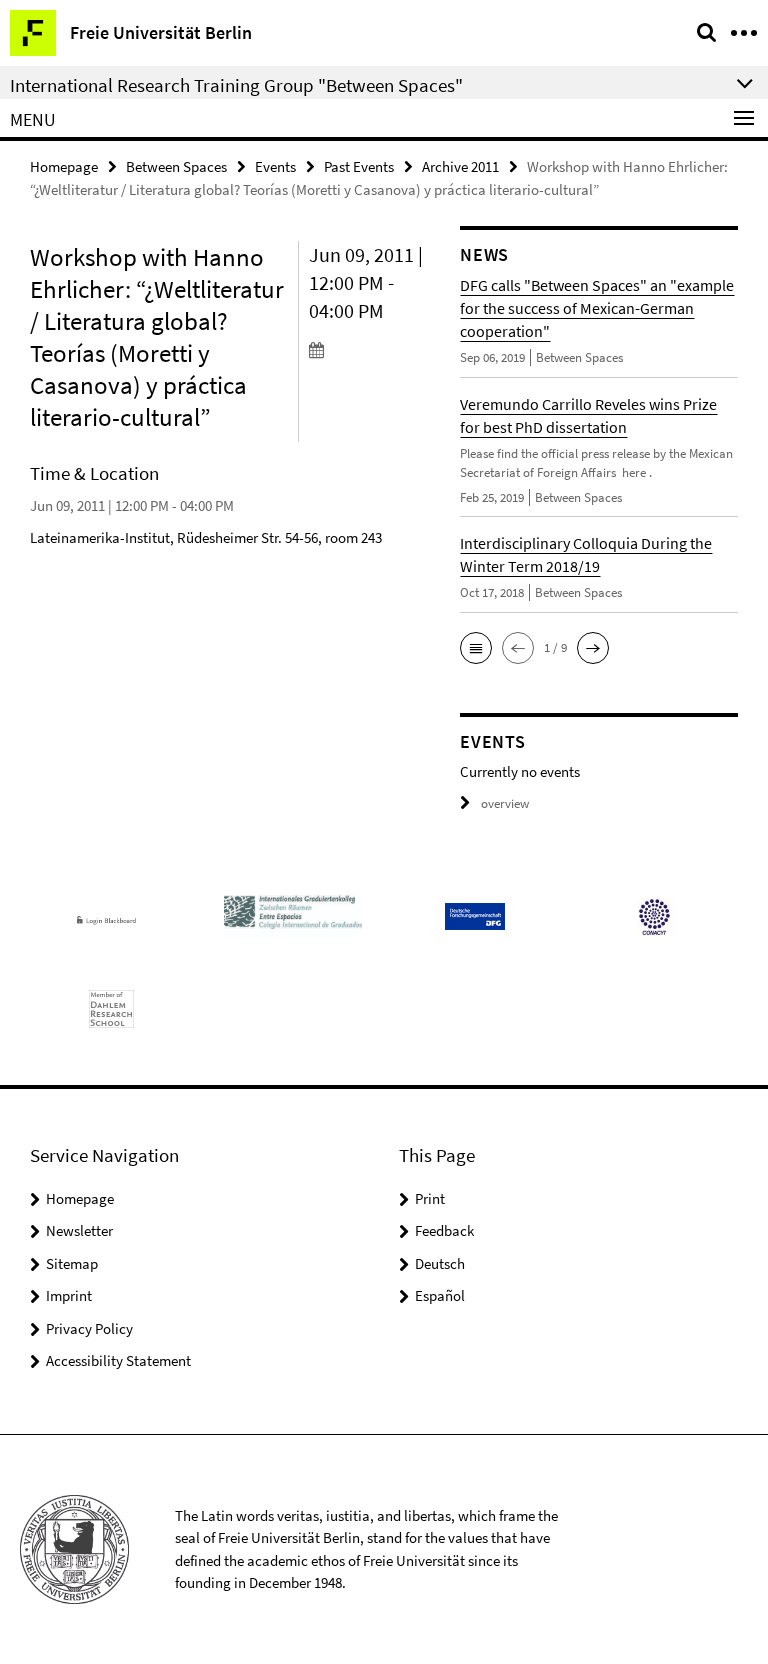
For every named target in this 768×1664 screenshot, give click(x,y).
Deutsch (440, 1263)
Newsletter (79, 1230)
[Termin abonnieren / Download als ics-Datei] (370, 349)
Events (275, 166)
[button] (476, 648)
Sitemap (72, 1263)
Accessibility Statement (118, 1360)
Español (440, 1295)
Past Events (359, 166)
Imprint (69, 1295)
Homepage (64, 166)
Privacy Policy (89, 1328)
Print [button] (430, 1198)
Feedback (444, 1230)
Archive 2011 (460, 166)
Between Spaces (176, 166)
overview (505, 803)
